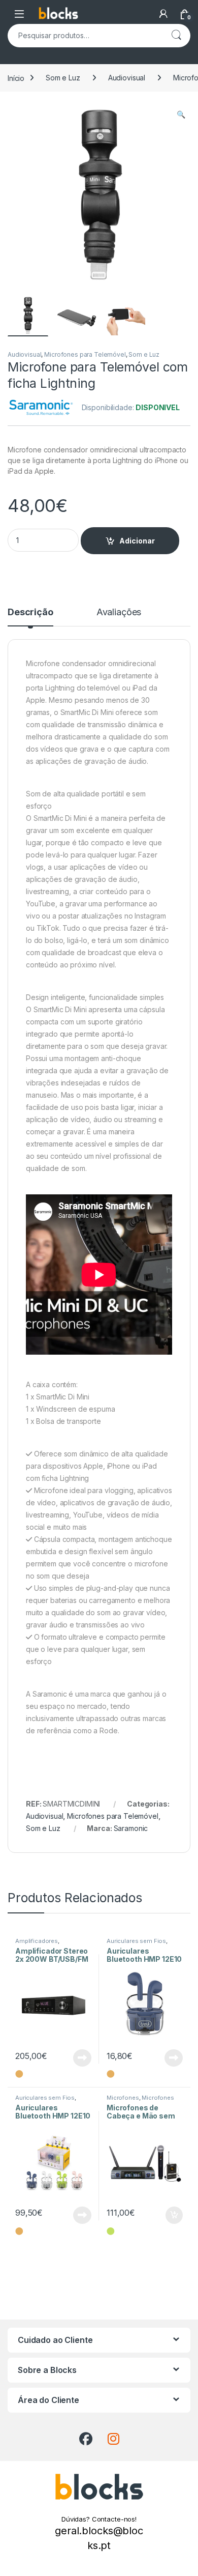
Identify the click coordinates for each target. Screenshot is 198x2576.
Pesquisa (176, 36)
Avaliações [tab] (119, 612)
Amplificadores (37, 1941)
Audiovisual (127, 78)
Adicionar (137, 541)
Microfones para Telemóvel (85, 354)
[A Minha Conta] (163, 14)
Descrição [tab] (30, 612)
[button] (181, 115)
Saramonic (131, 1828)
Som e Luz (63, 78)
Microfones (123, 2098)
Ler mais (82, 2058)
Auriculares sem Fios (136, 1941)
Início (16, 78)
